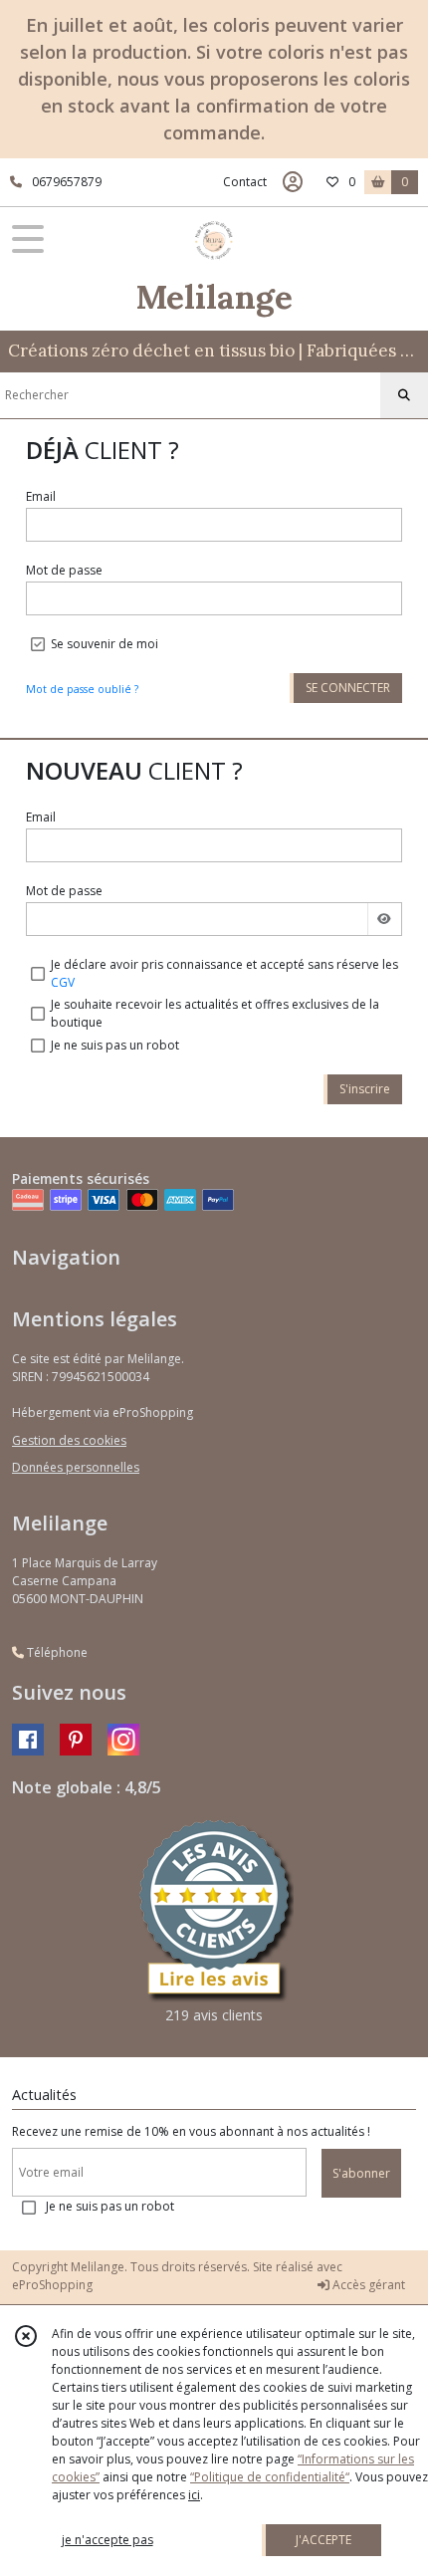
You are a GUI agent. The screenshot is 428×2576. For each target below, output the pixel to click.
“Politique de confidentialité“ (270, 2477)
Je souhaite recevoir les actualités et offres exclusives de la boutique (215, 1013)
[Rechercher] (404, 395)
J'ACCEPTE (323, 2540)
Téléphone (56, 1652)
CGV (63, 982)
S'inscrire (365, 1089)
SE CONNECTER (348, 688)
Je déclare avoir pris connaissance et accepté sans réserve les (224, 973)
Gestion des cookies (69, 1440)
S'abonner (361, 2173)
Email (41, 496)
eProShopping (52, 2285)
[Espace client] (293, 182)
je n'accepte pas (107, 2540)
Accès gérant (367, 2285)
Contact (245, 182)
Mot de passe (64, 570)
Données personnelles (76, 1467)
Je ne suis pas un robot (115, 1045)
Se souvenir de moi (105, 644)
